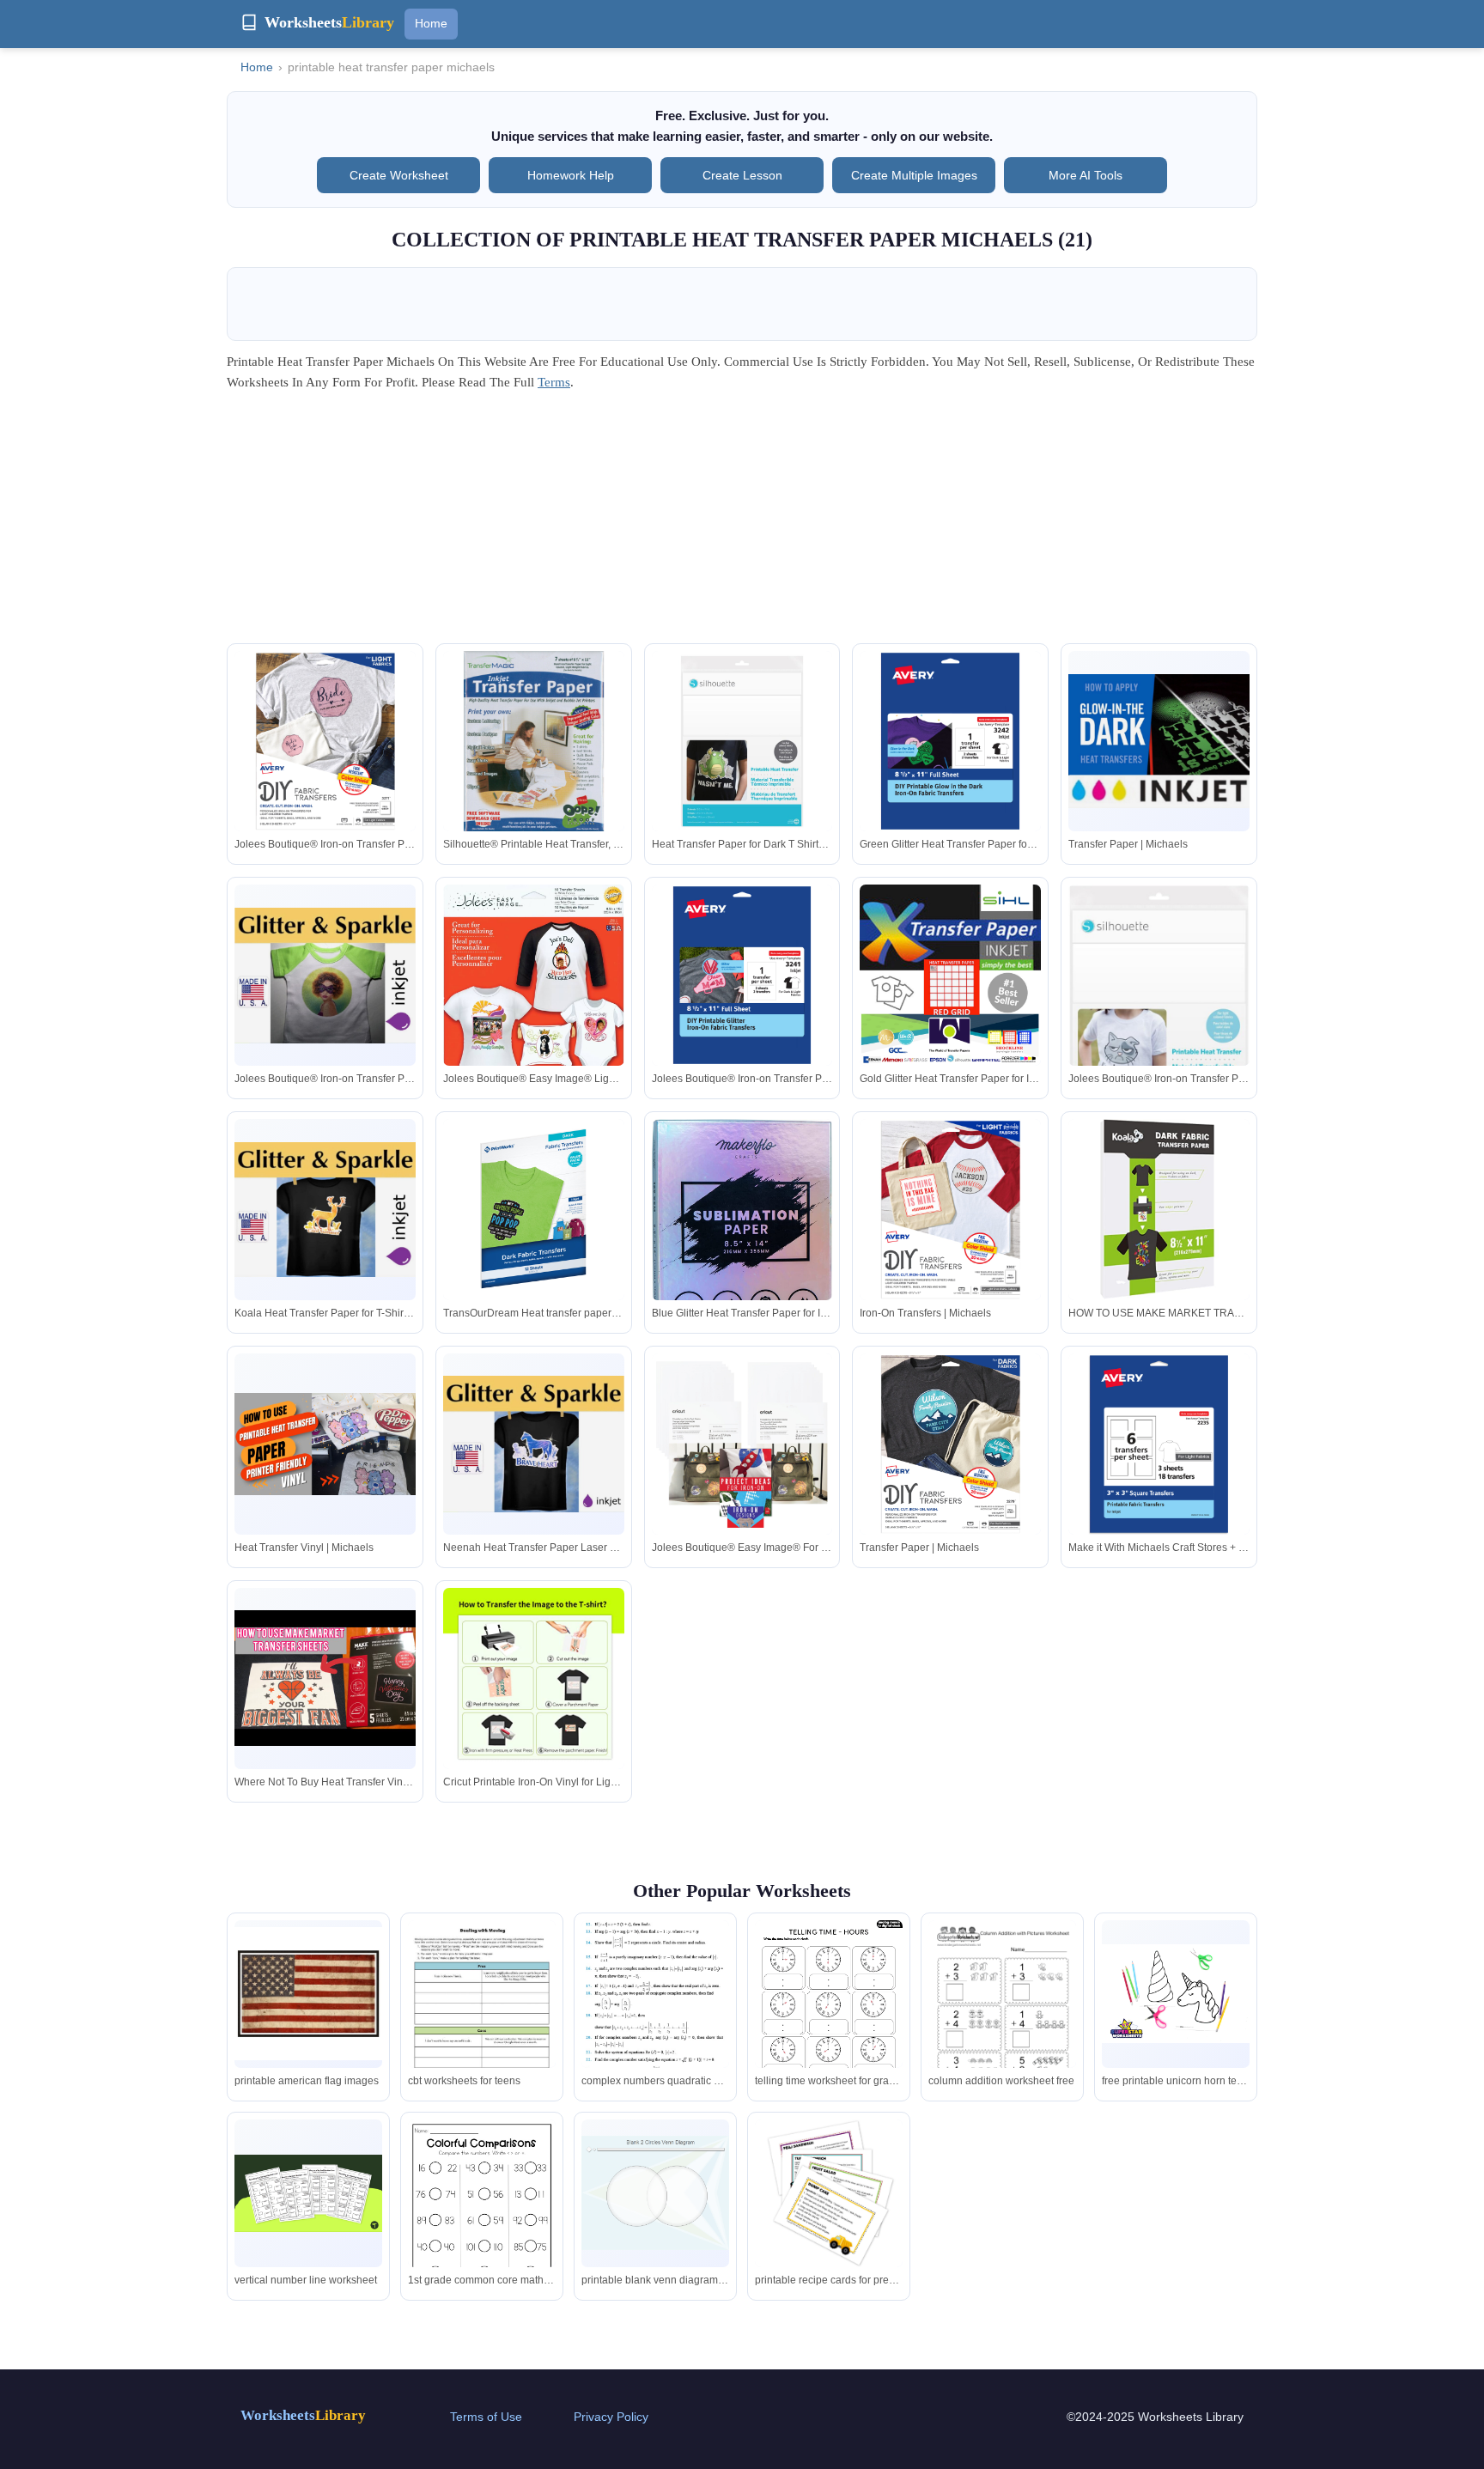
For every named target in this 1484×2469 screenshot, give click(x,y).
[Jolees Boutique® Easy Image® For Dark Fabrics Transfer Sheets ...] (742, 1444)
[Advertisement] (742, 523)
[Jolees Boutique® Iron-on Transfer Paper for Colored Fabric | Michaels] (325, 976)
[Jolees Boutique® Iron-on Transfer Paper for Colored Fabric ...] (325, 742)
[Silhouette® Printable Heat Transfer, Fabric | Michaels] (534, 742)
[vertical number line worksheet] (308, 2193)
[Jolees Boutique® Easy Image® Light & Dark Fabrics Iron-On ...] (534, 1006)
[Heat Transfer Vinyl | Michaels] (325, 1444)
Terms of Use (486, 2417)
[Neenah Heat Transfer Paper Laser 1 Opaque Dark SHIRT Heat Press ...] (534, 1444)
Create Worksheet (399, 175)
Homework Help (571, 175)
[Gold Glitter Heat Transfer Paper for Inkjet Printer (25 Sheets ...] (950, 975)
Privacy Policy (611, 2417)
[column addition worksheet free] (1002, 2016)
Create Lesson (742, 175)
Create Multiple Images (914, 175)
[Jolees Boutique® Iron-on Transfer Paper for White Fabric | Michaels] (742, 975)
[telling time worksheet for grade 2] (829, 2016)
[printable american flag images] (308, 1994)
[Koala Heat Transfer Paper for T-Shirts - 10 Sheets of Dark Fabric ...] (325, 1210)
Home (431, 23)
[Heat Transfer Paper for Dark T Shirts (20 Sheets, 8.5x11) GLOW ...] (742, 742)
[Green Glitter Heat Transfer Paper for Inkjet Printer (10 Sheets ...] (950, 742)
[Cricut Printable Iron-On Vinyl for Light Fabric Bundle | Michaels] (534, 1678)
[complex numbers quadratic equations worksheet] (655, 2012)
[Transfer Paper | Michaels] (1159, 741)
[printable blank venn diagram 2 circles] (655, 2193)
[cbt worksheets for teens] (482, 2016)
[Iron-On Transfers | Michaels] (950, 1210)
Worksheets (303, 2415)
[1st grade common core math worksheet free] (482, 2215)
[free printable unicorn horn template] (1176, 1994)
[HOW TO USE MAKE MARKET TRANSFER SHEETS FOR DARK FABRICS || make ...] (1159, 1210)
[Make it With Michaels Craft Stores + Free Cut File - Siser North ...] (1159, 1444)
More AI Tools (1086, 175)
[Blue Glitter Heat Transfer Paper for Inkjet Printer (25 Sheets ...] (742, 1271)
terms (554, 382)
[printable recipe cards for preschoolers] (829, 2193)
